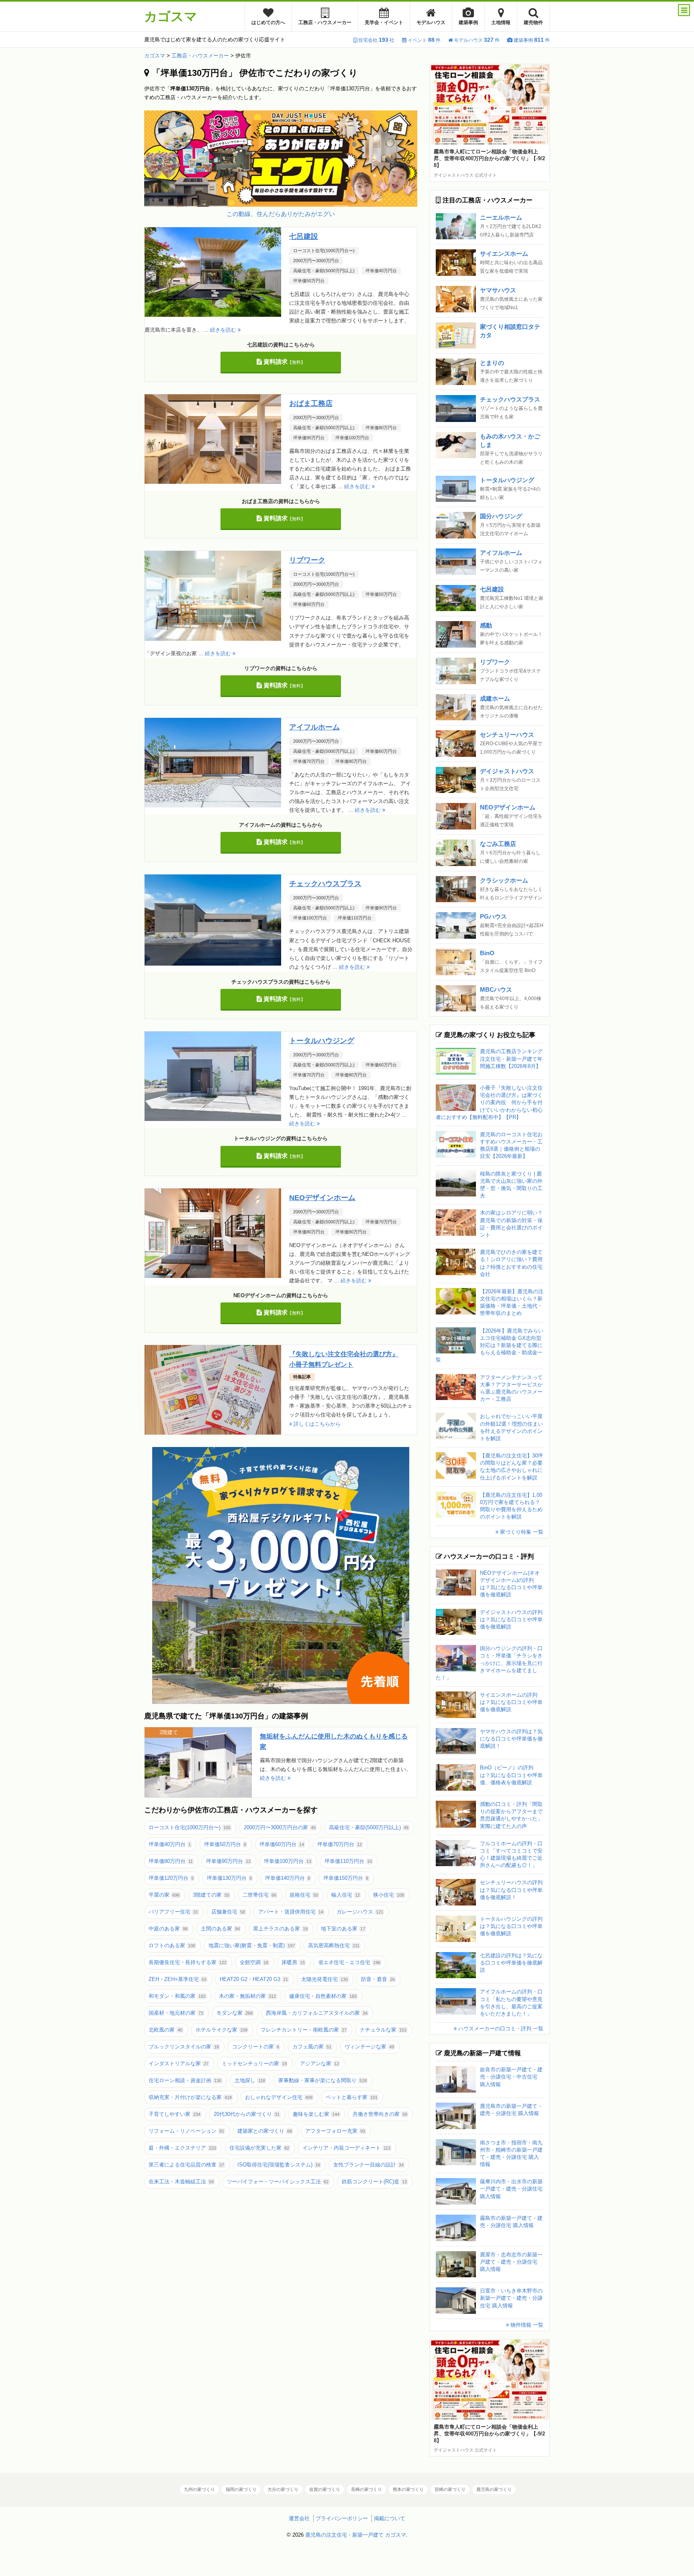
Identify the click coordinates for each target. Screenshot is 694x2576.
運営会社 (299, 2518)
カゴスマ (171, 16)
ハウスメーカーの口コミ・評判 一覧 (500, 2029)
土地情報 (501, 22)
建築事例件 (532, 40)
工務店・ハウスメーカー (325, 22)
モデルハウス (431, 22)
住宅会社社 (376, 40)
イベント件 (424, 40)
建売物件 (533, 22)
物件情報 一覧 (526, 2325)
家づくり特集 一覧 (521, 1532)
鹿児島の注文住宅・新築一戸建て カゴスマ (356, 2535)
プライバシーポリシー (342, 2518)
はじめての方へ (268, 22)
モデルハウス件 (477, 40)
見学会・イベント (384, 22)
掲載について (390, 2518)
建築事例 (468, 22)
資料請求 (284, 362)
